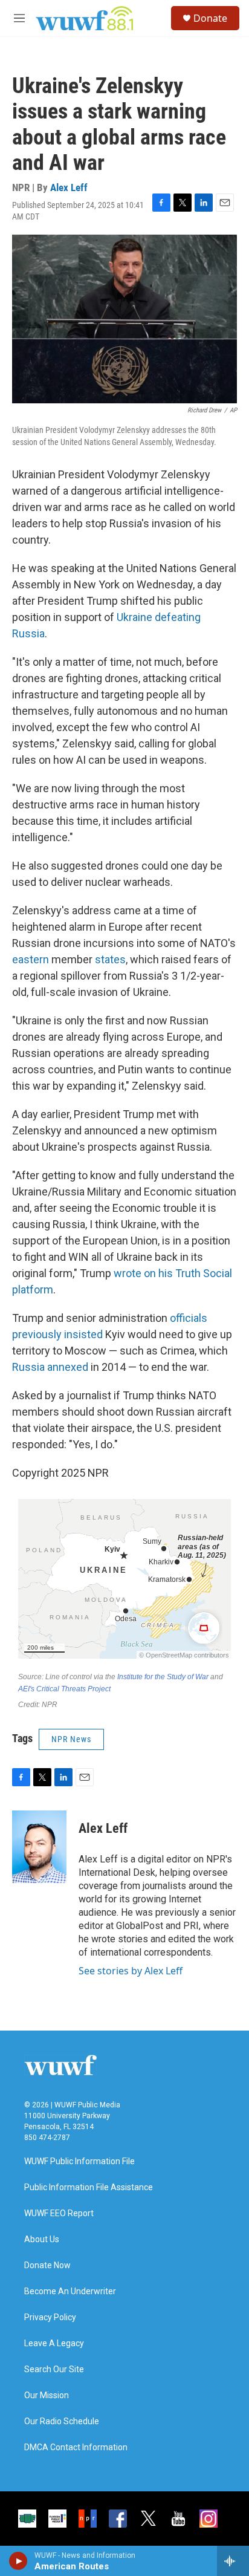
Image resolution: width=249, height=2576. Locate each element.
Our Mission (47, 2395)
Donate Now (47, 2265)
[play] (18, 2561)
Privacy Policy (50, 2317)
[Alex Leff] (39, 1847)
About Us (42, 2239)
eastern (31, 959)
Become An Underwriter (70, 2291)
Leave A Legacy (54, 2343)
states (110, 959)
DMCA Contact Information (76, 2448)
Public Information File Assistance (89, 2187)
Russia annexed (50, 1367)
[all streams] (233, 2561)
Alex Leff (69, 187)
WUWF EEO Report (59, 2213)
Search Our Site (54, 2369)
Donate (210, 18)
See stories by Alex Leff (131, 1971)
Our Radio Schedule (62, 2422)
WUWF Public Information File (79, 2161)
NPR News (71, 1739)
